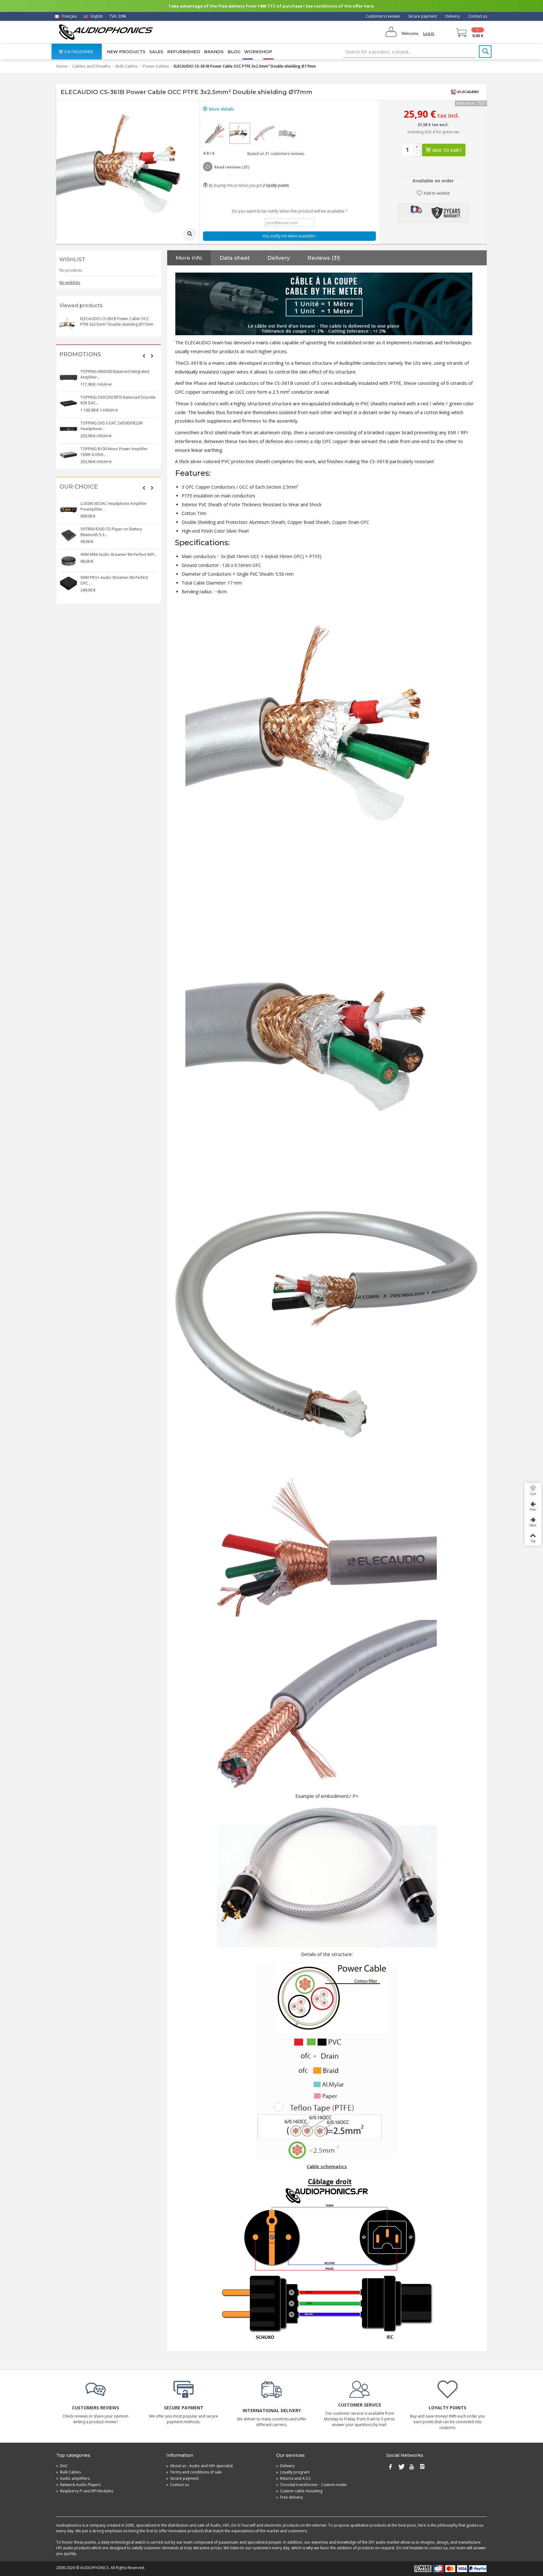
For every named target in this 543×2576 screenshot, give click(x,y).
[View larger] (190, 234)
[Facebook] (390, 2467)
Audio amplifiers (73, 2478)
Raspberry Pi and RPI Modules (85, 2491)
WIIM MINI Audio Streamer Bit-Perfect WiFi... (119, 554)
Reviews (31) (324, 258)
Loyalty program (293, 2472)
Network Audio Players (78, 2485)
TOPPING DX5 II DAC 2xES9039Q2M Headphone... (112, 426)
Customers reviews (383, 16)
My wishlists (70, 283)
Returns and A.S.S (293, 2478)
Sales (156, 52)
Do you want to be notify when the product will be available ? (290, 211)
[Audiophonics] (106, 32)
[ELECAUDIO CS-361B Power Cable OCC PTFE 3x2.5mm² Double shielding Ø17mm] (215, 133)
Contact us (478, 16)
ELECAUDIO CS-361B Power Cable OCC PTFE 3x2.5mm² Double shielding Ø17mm (117, 321)
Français (69, 16)
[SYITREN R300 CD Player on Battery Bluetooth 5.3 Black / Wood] (69, 535)
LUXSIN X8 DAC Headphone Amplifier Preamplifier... (114, 506)
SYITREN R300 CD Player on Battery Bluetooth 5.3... (111, 532)
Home (62, 66)
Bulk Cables (127, 66)
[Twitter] (401, 2467)
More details (221, 109)
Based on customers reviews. (275, 154)
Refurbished (184, 52)
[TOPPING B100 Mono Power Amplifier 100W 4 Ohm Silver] (69, 455)
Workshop (258, 52)
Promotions (80, 355)
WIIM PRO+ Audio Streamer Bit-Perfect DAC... (114, 580)
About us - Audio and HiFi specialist (200, 2466)
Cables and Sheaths (92, 66)
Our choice (79, 487)
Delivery (452, 16)
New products (126, 52)
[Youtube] (412, 2467)
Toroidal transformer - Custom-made (311, 2485)
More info (189, 258)
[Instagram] (422, 2467)
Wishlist (72, 260)
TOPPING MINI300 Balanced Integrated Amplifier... (115, 374)
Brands (214, 52)
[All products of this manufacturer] (465, 92)
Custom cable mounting (299, 2491)
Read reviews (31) (232, 167)
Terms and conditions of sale (194, 2472)
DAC (62, 2466)
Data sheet (235, 258)
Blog (234, 52)
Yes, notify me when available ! (289, 236)
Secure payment (422, 16)
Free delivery (290, 2497)
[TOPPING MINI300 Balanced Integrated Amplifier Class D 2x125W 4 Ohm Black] (69, 378)
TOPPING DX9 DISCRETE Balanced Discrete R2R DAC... (118, 400)
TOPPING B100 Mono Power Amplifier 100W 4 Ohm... (114, 452)
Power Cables (156, 66)
